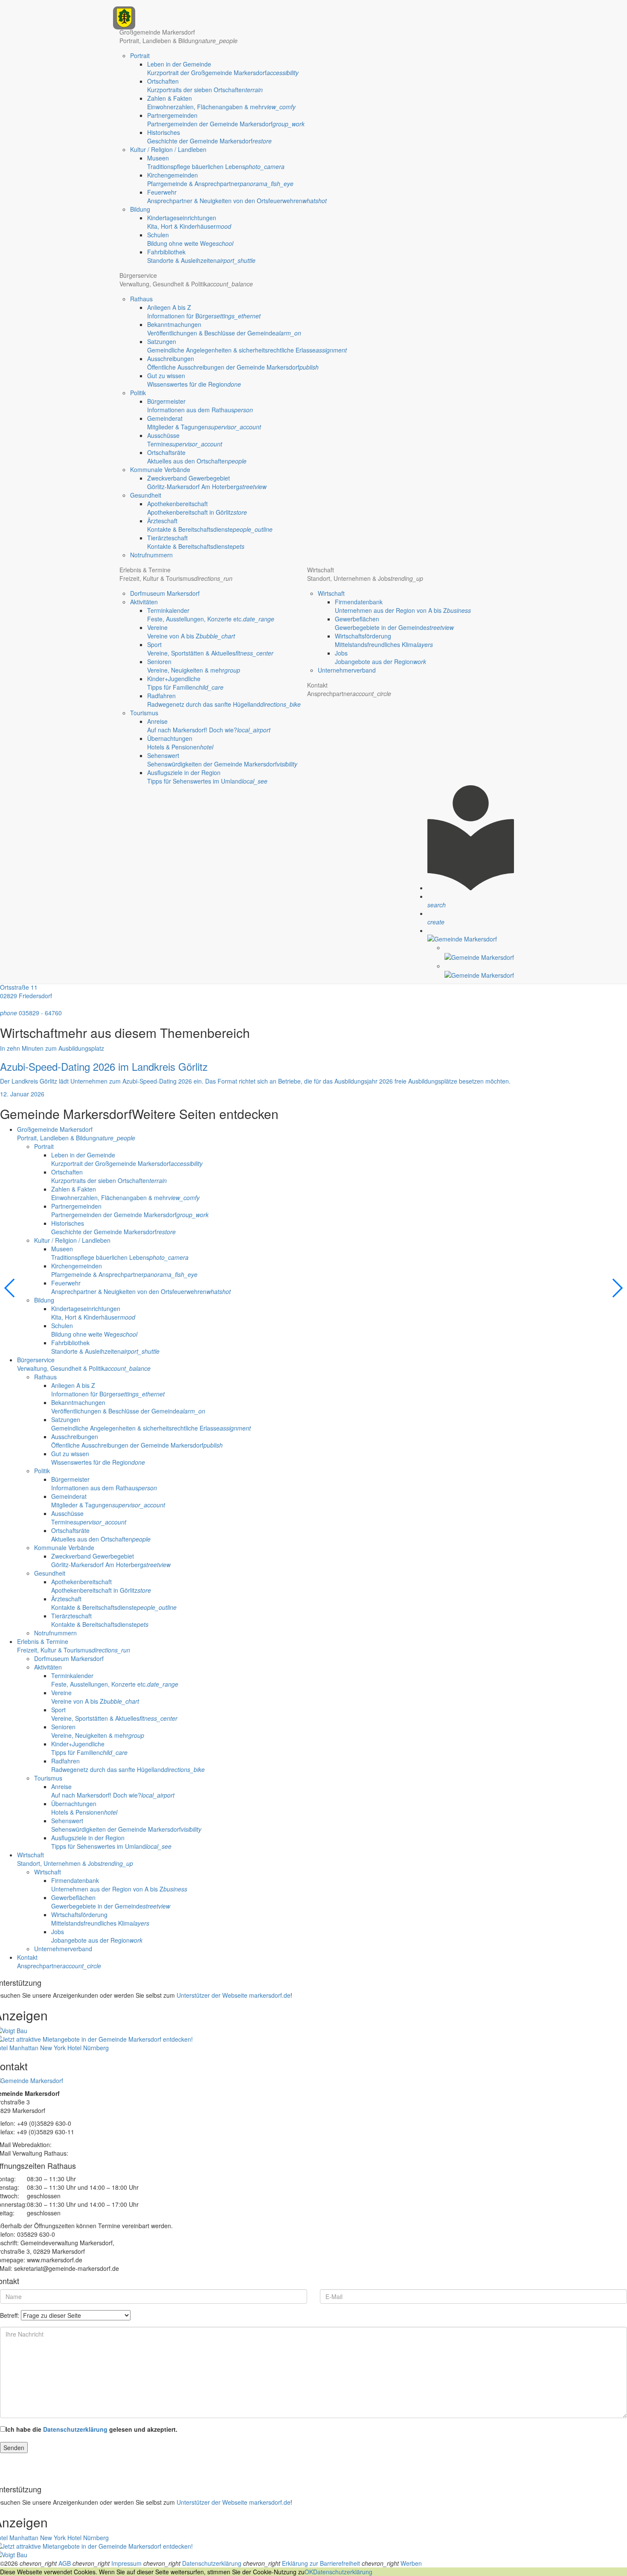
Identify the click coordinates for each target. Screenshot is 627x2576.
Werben (411, 2563)
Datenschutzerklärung (75, 2429)
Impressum (126, 2563)
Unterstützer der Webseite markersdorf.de (234, 1995)
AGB (65, 2563)
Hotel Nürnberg (88, 2048)
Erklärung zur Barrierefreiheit (321, 2563)
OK (309, 2572)
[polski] (479, 970)
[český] (479, 952)
